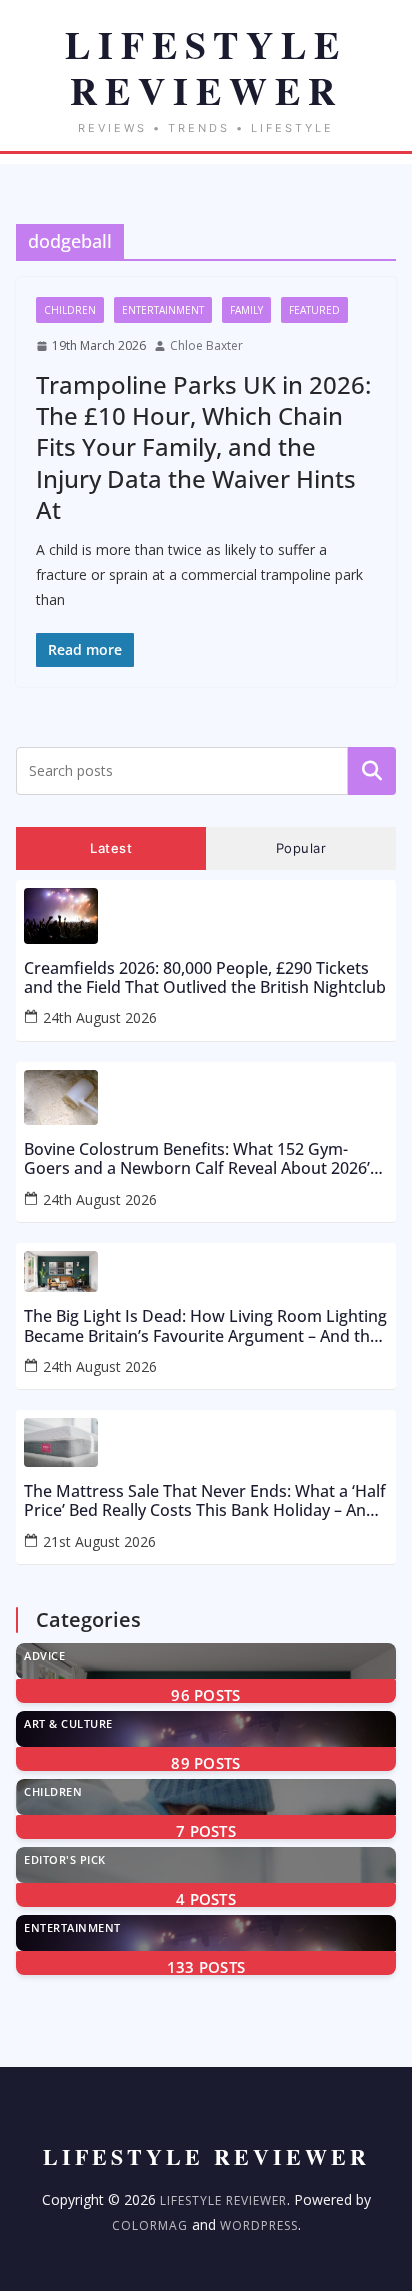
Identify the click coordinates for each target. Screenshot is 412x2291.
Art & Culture (68, 1723)
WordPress (259, 2225)
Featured (314, 310)
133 (206, 1967)
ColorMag (150, 2225)
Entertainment (163, 310)
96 (205, 1695)
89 (205, 1763)
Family (246, 310)
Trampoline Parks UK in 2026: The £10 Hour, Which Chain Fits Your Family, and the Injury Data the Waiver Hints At (203, 447)
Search (372, 770)
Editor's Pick (65, 1859)
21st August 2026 (99, 1541)
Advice (44, 1655)
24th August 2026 (100, 1017)
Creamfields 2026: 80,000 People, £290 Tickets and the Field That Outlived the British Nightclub (205, 978)
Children (70, 310)
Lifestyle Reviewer (223, 2200)
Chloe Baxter (206, 345)
